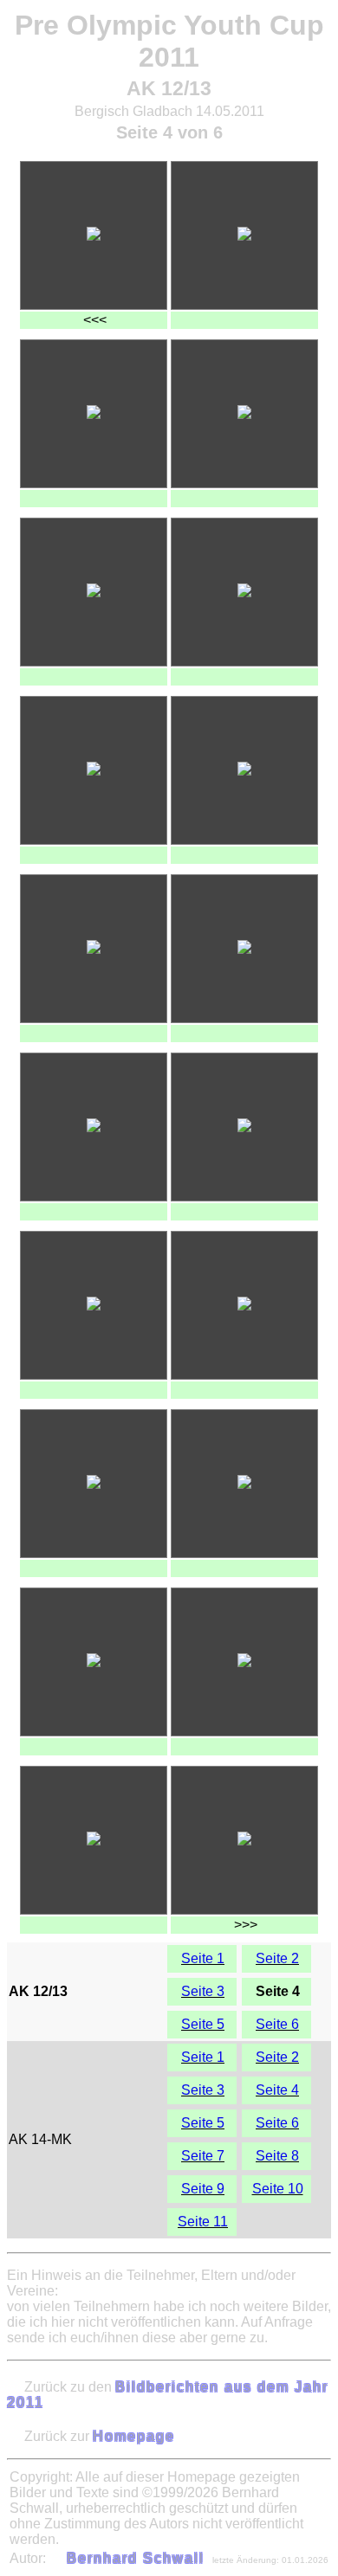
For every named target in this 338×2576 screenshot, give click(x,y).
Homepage (134, 2436)
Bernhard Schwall (136, 2558)
